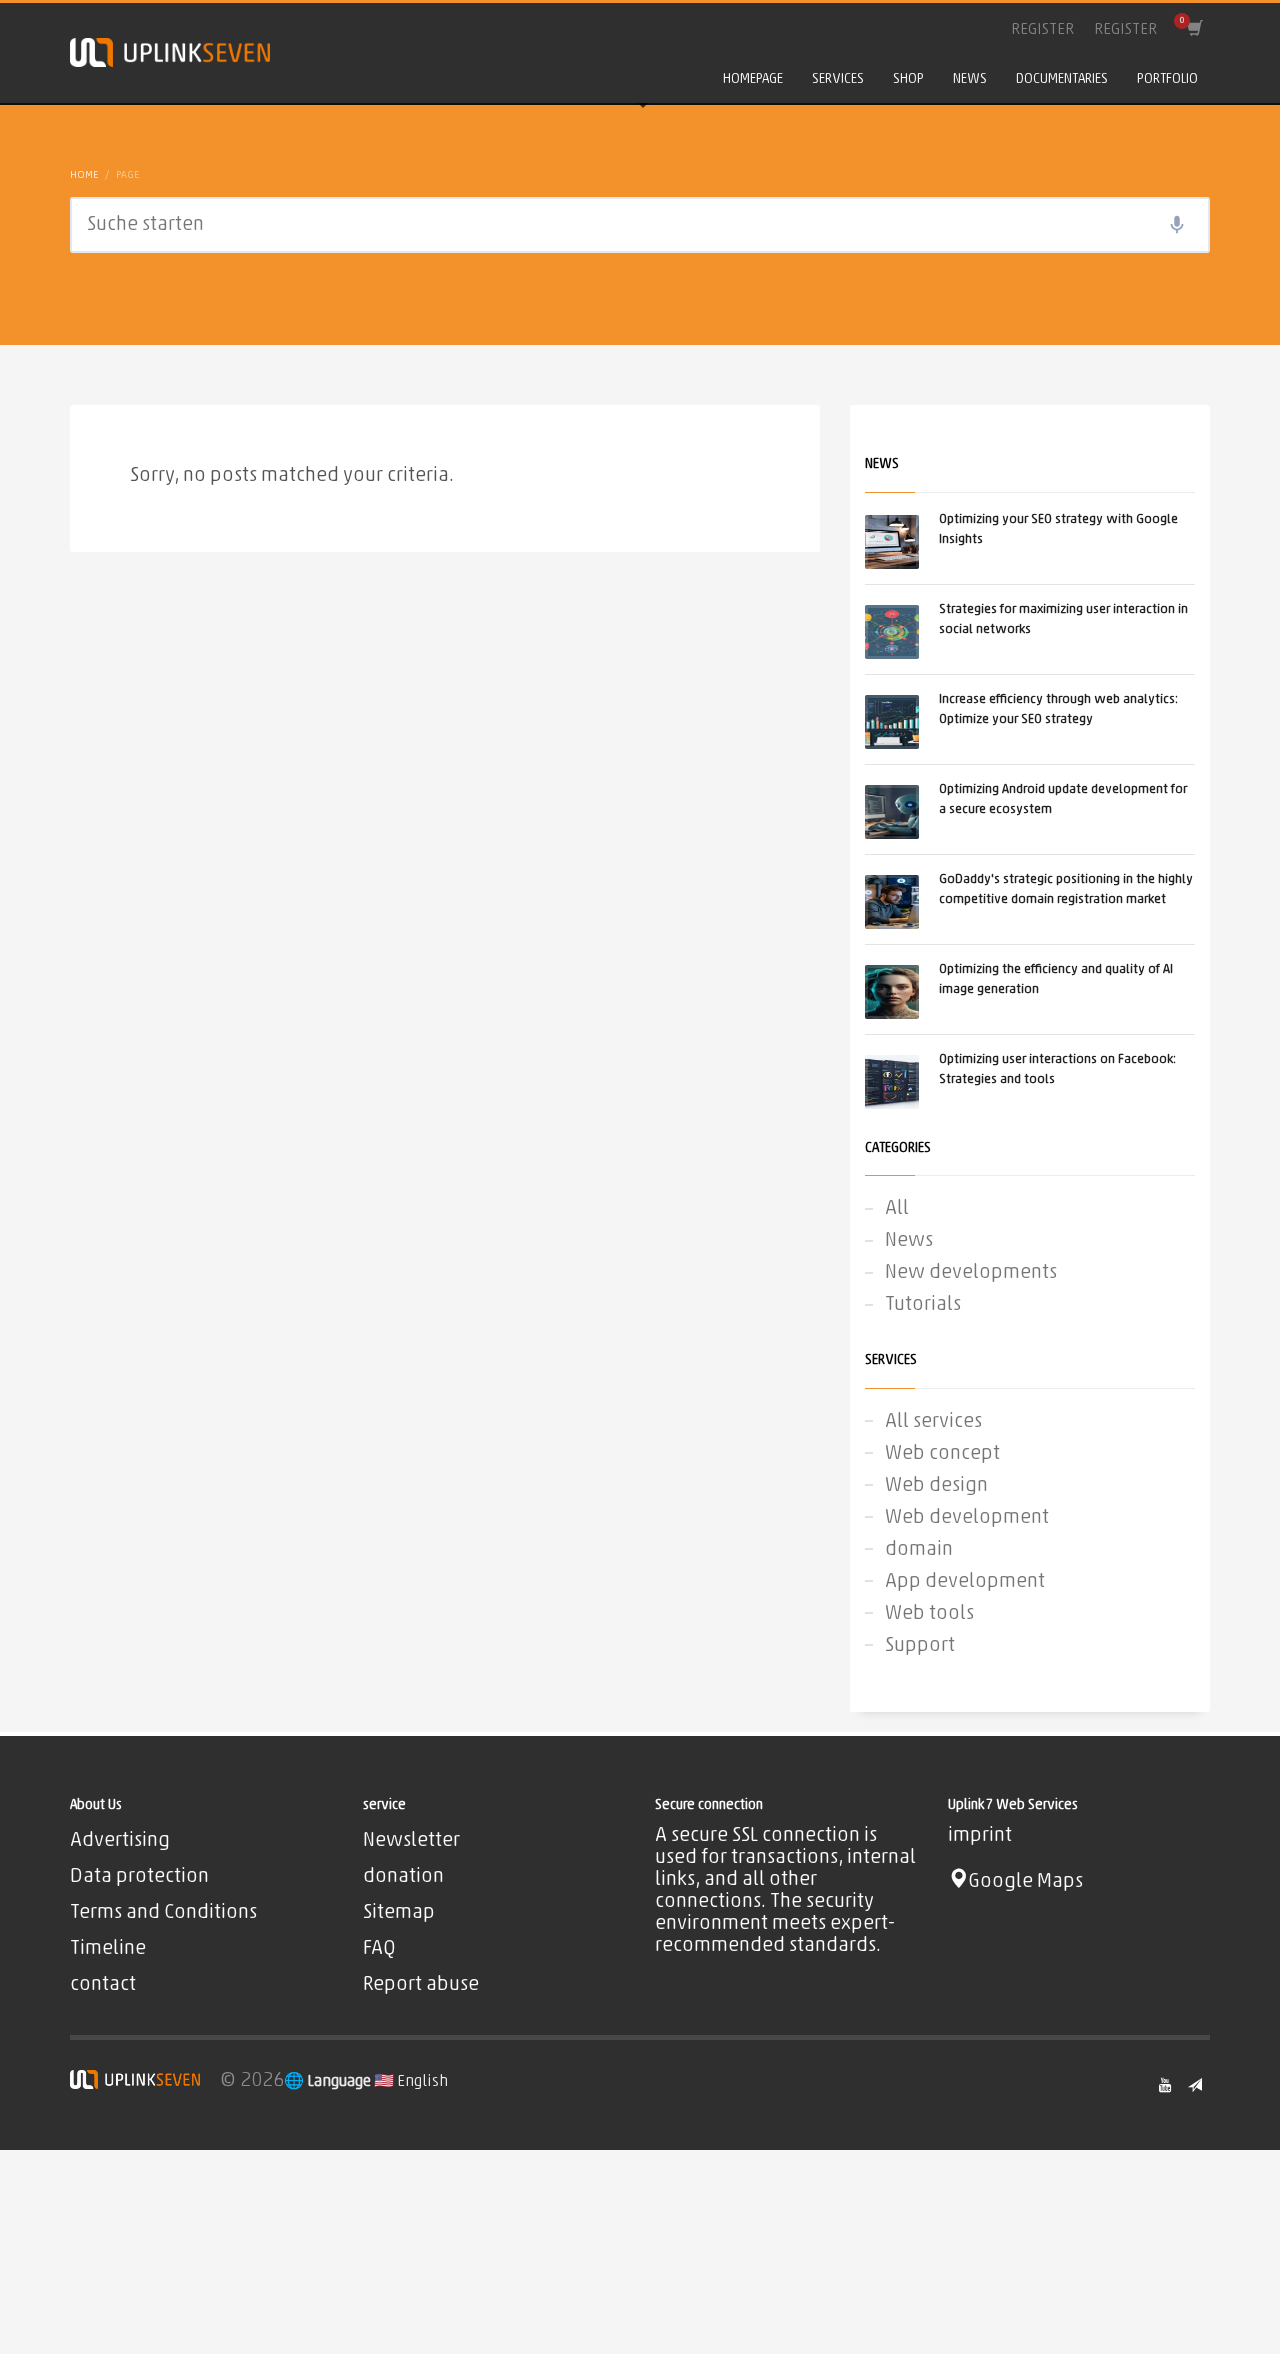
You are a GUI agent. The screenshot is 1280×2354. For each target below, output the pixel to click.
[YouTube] (1165, 2085)
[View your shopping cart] (1193, 30)
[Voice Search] (1177, 225)
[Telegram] (1195, 2085)
